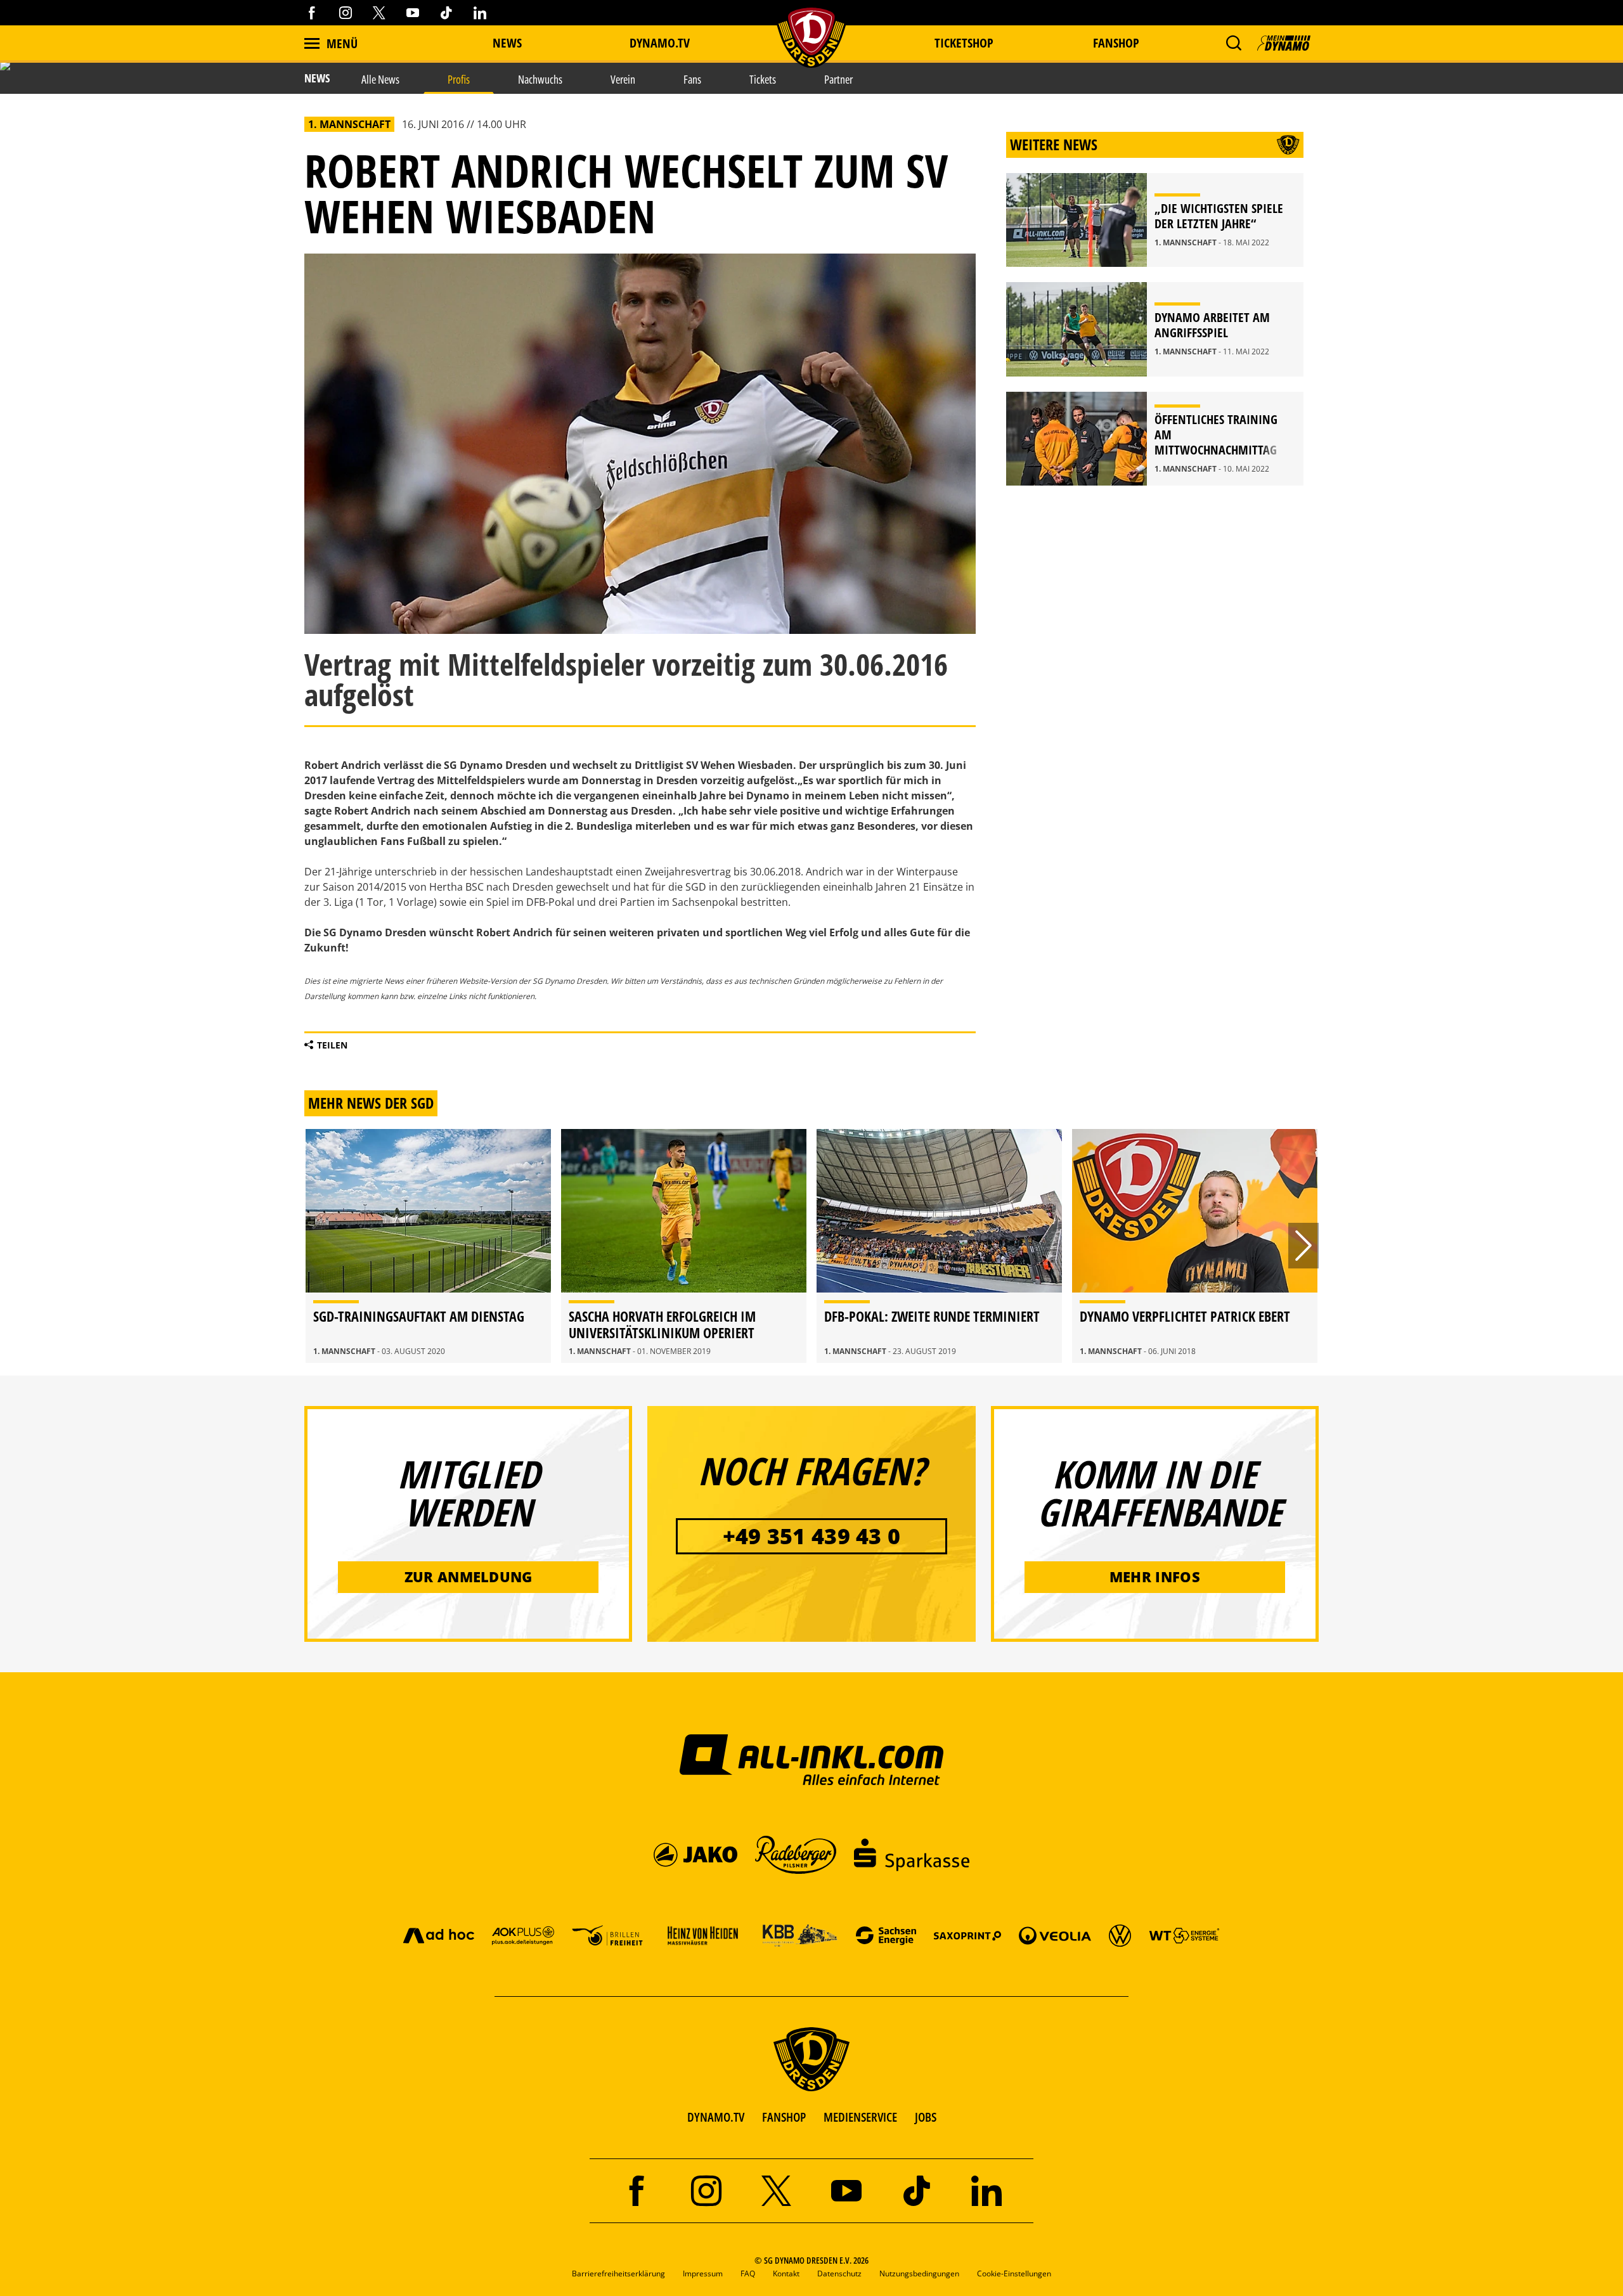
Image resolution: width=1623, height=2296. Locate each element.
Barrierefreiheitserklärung (618, 2273)
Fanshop (1116, 43)
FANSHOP (784, 2117)
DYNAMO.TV (660, 43)
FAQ (748, 2273)
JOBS (926, 2117)
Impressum (703, 2273)
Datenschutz (839, 2273)
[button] (1233, 43)
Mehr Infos (1155, 1577)
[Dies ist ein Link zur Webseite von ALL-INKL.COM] (812, 1759)
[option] (428, 1246)
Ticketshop (964, 43)
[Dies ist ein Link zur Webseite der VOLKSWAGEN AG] (1120, 1935)
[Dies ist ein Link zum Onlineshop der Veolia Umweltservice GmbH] (1055, 1935)
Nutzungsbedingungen (919, 2273)
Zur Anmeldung (469, 1577)
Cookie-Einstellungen (1014, 2273)
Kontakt (786, 2273)
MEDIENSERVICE (860, 2117)
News (507, 43)
